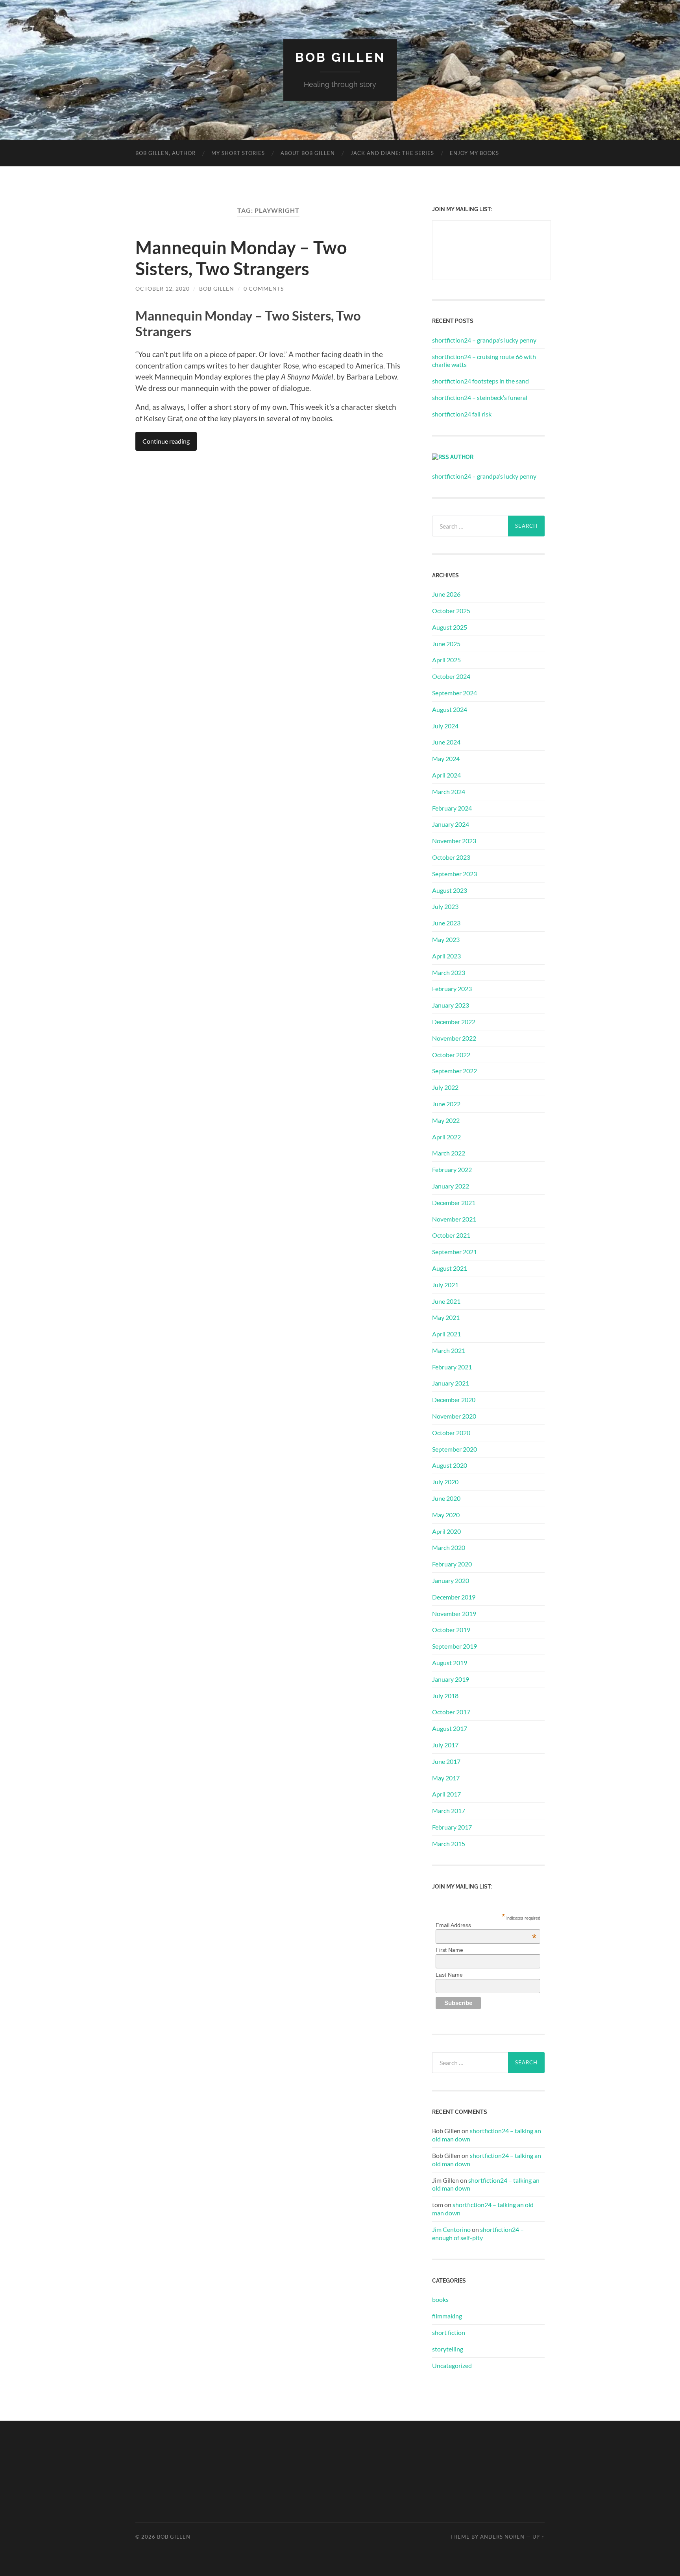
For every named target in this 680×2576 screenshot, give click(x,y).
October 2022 (451, 1055)
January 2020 (451, 1580)
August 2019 (450, 1663)
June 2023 (446, 923)
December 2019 (454, 1597)
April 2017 (446, 1794)
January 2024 (451, 824)
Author (462, 457)
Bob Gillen (340, 57)
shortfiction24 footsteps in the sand (480, 381)
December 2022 (454, 1022)
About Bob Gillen (308, 153)
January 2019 (451, 1679)
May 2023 (446, 939)
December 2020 (454, 1399)
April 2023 (446, 956)
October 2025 (451, 611)
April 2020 (446, 1531)
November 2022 (454, 1038)
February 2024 (452, 808)
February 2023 (452, 989)
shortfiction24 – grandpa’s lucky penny (484, 340)
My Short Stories (238, 153)
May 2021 (446, 1317)
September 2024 (455, 693)
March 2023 (449, 972)
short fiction (449, 2332)
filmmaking (447, 2316)
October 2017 (451, 1712)
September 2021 (455, 1252)
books (440, 2299)
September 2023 (455, 874)
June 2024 (446, 742)
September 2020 (455, 1449)
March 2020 (449, 1547)
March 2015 (449, 1844)
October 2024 (451, 676)
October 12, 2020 (163, 288)
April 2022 (446, 1137)
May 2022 (446, 1120)
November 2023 (454, 841)
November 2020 (454, 1416)
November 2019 (454, 1613)
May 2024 (446, 758)
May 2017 (446, 1778)
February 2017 (452, 1827)
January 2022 (451, 1186)
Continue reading (166, 441)
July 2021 (445, 1285)
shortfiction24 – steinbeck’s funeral (480, 397)
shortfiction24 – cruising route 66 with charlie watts (484, 361)
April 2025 (446, 660)
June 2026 (446, 594)
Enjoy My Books (474, 153)
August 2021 (450, 1268)
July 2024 (445, 726)
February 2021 (452, 1367)
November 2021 (454, 1219)
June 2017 (446, 1761)
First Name (449, 1950)
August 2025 (450, 627)
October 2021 (451, 1235)
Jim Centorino (451, 2229)
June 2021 (446, 1301)
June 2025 (446, 644)
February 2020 (452, 1564)
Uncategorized (452, 2365)
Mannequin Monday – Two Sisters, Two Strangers (241, 258)
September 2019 (455, 1646)
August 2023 (450, 890)
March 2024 (449, 791)
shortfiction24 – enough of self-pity (478, 2233)
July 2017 (445, 1745)
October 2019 (451, 1630)
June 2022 (446, 1104)
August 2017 (450, 1728)
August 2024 (450, 709)
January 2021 (451, 1383)
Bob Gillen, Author (165, 153)
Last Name (449, 1975)
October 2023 (451, 857)
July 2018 (445, 1696)
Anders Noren (502, 2537)
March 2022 (449, 1153)
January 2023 (451, 1005)
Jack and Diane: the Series (392, 153)
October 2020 (451, 1433)
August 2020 (450, 1465)
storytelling (448, 2349)
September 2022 (455, 1071)
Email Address (486, 1925)
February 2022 (452, 1169)
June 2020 (446, 1498)
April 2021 (446, 1334)
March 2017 (449, 1810)
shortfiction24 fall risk (462, 414)
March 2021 (449, 1350)
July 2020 (445, 1482)
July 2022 (445, 1087)
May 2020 (446, 1515)
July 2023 (445, 906)
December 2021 (454, 1202)
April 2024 (446, 775)
